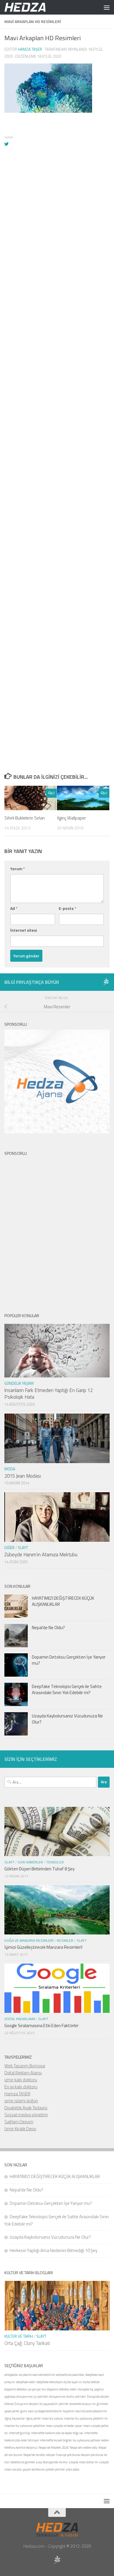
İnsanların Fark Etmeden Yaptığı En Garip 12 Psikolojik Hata (49, 1394)
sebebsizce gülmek (23, 2462)
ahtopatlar (11, 2375)
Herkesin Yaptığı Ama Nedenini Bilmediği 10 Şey (53, 2250)
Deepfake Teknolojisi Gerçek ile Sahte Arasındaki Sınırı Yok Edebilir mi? (67, 1689)
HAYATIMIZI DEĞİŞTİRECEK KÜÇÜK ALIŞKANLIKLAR (63, 1601)
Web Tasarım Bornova (25, 2066)
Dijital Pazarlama (20, 2019)
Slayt (23, 1548)
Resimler (65, 1940)
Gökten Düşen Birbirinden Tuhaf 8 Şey (39, 1869)
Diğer (9, 1548)
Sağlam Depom (19, 2122)
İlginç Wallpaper (71, 818)
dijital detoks (91, 2382)
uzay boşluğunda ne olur (52, 2462)
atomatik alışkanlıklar (70, 2375)
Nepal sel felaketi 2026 (54, 2448)
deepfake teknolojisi (50, 2382)
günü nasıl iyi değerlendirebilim (41, 2411)
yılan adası (73, 2469)
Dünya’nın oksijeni (26, 2404)
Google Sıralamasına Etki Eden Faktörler (42, 2026)
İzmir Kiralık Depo (20, 2129)
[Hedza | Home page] (32, 7)
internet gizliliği (19, 2433)
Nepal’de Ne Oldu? (48, 1628)
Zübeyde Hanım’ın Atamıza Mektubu (41, 1555)
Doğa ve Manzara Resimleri (29, 1940)
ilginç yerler (33, 2418)
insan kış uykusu (52, 2418)
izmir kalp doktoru (21, 2080)
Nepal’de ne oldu (34, 2455)
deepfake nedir (26, 2382)
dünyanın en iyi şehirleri (32, 2397)
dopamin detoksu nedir (62, 2389)
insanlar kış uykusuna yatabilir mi (86, 2418)
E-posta (68, 908)
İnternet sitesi (24, 930)
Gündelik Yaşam (19, 1383)
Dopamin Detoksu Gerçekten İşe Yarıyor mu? (69, 1660)
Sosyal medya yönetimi (26, 2115)
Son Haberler (30, 1862)
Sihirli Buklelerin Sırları (25, 818)
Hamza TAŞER (17, 2094)
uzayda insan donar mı (83, 2462)
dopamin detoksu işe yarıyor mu (25, 2389)
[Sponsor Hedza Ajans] (106, 982)
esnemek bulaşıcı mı (83, 2404)
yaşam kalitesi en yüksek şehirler (44, 2469)
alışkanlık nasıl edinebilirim (37, 2375)
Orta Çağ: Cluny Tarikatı (27, 2343)
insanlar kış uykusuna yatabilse (25, 2426)
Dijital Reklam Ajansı (23, 2073)
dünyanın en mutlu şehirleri (68, 2397)
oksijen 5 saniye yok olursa (63, 2455)
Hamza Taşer (30, 49)
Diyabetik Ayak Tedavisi (26, 2108)
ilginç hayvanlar (15, 2418)
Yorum (18, 869)
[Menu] (107, 7)
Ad (14, 908)
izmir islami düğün (21, 2101)
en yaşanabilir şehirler (54, 2404)
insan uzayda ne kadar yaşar (64, 2426)
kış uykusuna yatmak (86, 2440)
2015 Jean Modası (23, 1476)
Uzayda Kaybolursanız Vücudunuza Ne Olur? (67, 1719)
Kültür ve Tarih (19, 2336)
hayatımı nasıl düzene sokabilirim (85, 2411)
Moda (10, 1469)
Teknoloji (55, 1862)
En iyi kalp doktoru (21, 2087)
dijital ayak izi (73, 2382)
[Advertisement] (57, 412)
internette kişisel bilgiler (56, 2440)
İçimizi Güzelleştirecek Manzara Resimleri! (43, 1947)
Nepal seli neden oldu (84, 2448)
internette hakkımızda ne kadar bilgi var (57, 2433)
